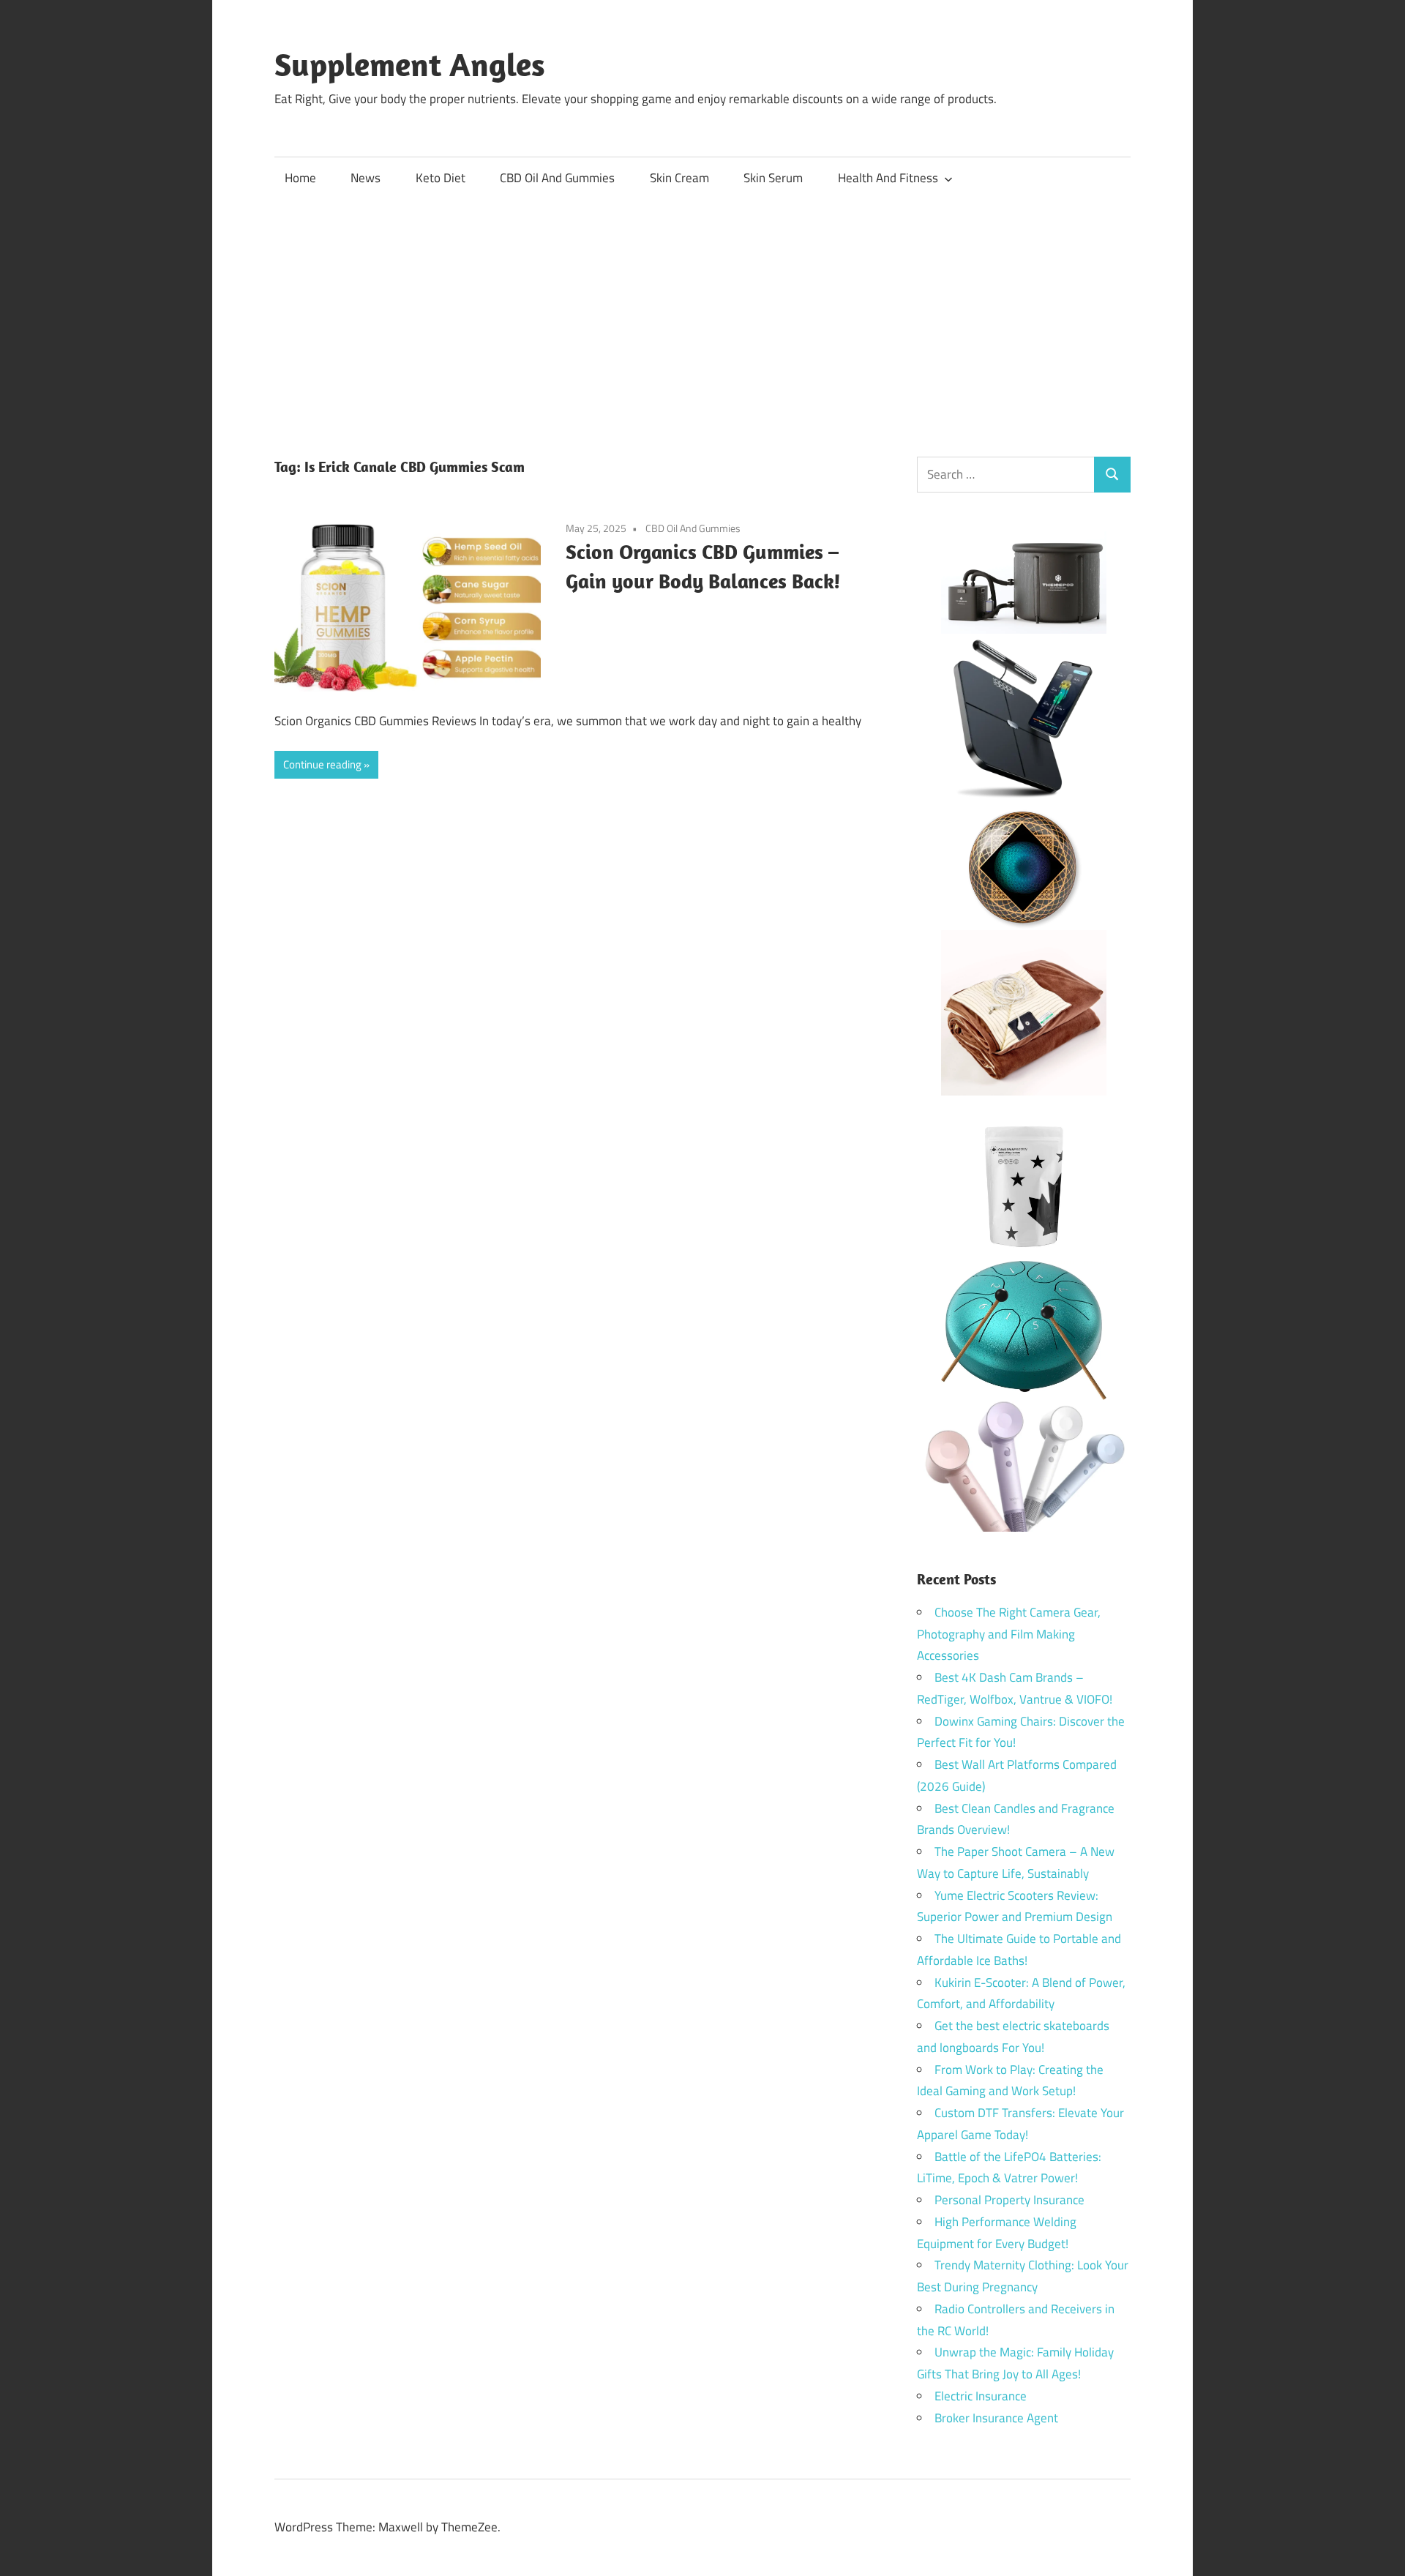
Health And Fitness (888, 178)
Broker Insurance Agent (996, 2418)
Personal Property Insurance (1009, 2200)
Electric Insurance (981, 2396)
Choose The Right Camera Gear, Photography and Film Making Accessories (1009, 1634)
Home (300, 178)
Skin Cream (679, 178)
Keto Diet (441, 178)
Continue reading (322, 764)
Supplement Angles (410, 64)
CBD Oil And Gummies (557, 178)
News (366, 178)
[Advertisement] (702, 310)
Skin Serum (773, 178)
